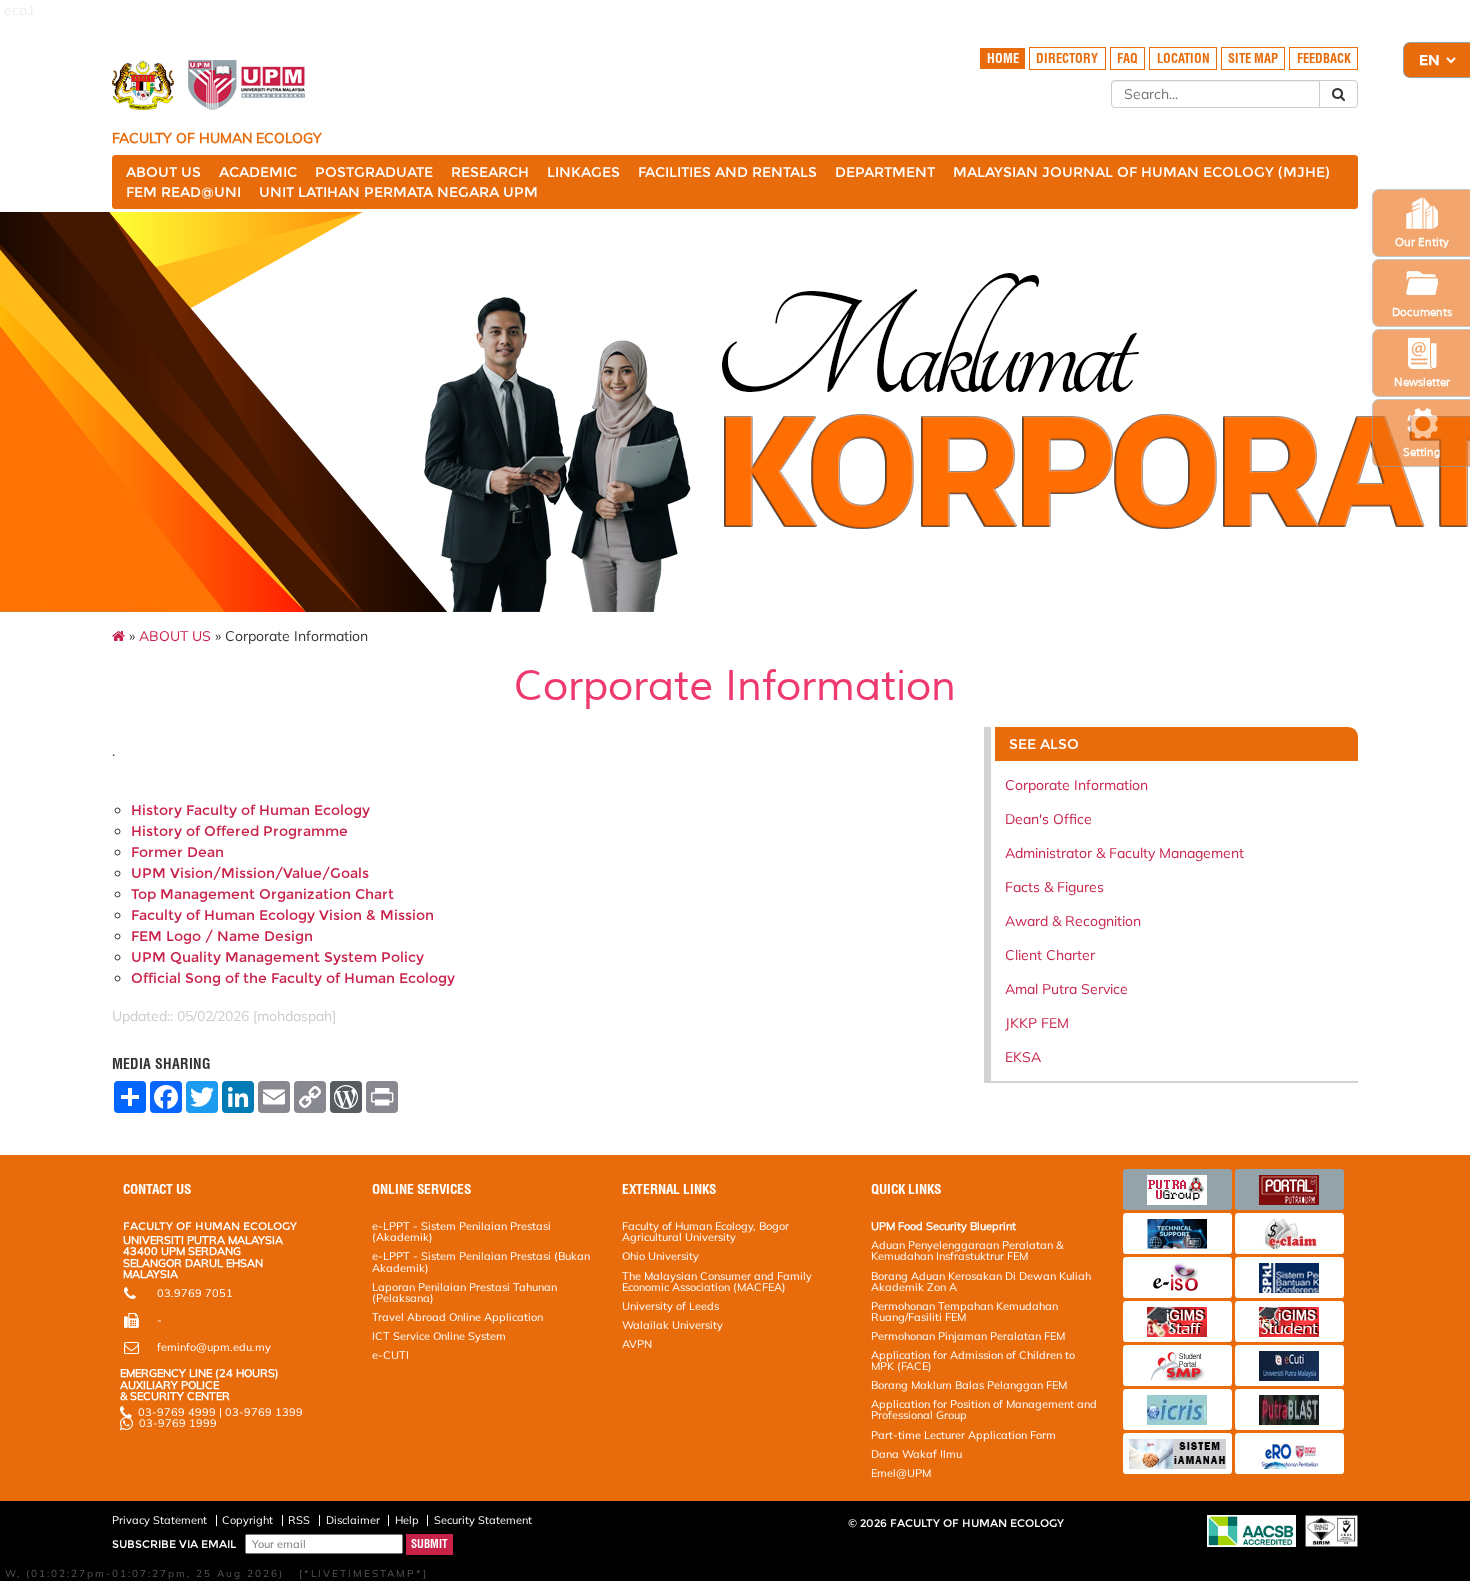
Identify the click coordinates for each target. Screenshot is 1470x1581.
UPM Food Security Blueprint (943, 1226)
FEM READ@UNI (183, 192)
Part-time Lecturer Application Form (963, 1435)
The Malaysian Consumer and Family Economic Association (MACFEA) (717, 1281)
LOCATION (1183, 58)
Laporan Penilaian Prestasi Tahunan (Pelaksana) (464, 1292)
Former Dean (177, 852)
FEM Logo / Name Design (222, 936)
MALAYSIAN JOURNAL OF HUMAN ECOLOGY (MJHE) (1141, 172)
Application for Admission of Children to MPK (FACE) (973, 1360)
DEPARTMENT (885, 172)
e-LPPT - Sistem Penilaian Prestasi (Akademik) (461, 1231)
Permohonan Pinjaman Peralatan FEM (968, 1336)
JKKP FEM (1037, 1023)
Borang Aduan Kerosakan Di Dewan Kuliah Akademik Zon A (981, 1281)
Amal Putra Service (1066, 989)
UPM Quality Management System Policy (277, 957)
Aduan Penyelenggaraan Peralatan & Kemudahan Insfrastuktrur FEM (967, 1250)
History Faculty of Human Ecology (250, 810)
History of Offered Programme (239, 831)
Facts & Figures (1054, 887)
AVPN (637, 1344)
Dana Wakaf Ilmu (916, 1454)
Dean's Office (1048, 819)
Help (407, 1520)
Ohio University (660, 1256)
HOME (1003, 58)
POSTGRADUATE (374, 172)
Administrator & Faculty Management (1124, 853)
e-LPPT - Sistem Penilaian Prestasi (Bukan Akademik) (481, 1261)
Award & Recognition (1073, 921)
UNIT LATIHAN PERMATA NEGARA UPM (398, 192)
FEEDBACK (1324, 58)
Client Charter (1050, 955)
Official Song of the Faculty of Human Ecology (293, 978)
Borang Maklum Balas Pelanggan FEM (969, 1385)
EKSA (1023, 1057)
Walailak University (672, 1325)
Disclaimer (353, 1520)
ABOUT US (163, 172)
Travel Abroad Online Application (457, 1317)
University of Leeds (670, 1306)
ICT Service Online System (439, 1336)
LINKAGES (583, 172)
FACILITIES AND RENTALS (727, 172)
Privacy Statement (159, 1520)
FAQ (1127, 58)
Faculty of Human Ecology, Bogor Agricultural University (705, 1231)
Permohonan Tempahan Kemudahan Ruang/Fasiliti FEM (964, 1311)
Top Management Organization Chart (262, 894)
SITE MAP (1253, 58)
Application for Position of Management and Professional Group (984, 1409)
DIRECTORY (1067, 58)
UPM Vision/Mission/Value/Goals (250, 873)
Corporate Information (1076, 785)
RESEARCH (490, 172)
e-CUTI (390, 1355)
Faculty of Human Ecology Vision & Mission (282, 915)
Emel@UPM (901, 1473)
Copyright (247, 1520)
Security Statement (483, 1520)
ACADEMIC (258, 172)
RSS (299, 1520)
